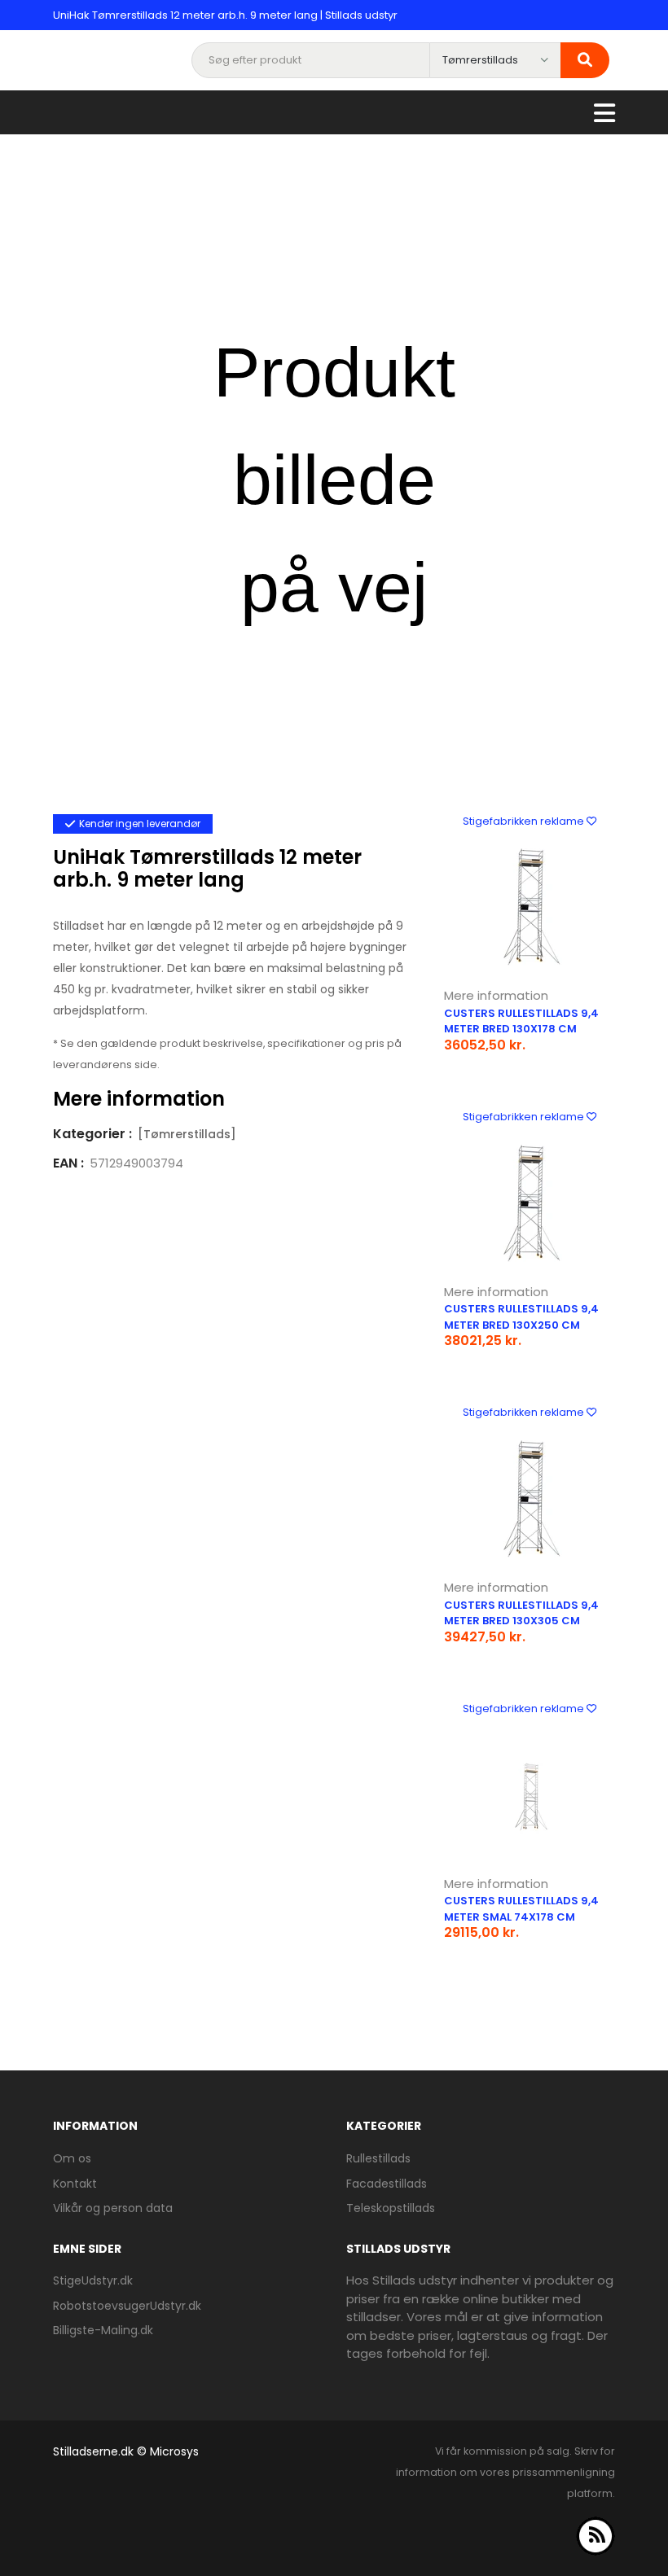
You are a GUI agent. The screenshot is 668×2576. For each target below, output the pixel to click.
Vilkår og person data (113, 2208)
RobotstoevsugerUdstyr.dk (127, 2306)
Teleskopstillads (391, 2208)
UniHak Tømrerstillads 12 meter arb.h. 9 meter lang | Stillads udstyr (225, 15)
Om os (72, 2158)
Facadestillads (387, 2184)
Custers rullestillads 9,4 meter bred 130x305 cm (521, 1613)
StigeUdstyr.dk (93, 2280)
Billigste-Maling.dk (103, 2330)
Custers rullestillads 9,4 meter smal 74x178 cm (521, 1909)
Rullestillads (378, 2158)
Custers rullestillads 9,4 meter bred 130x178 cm (521, 1021)
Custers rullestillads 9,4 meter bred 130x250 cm (521, 1317)
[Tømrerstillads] (187, 1134)
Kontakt (75, 2184)
